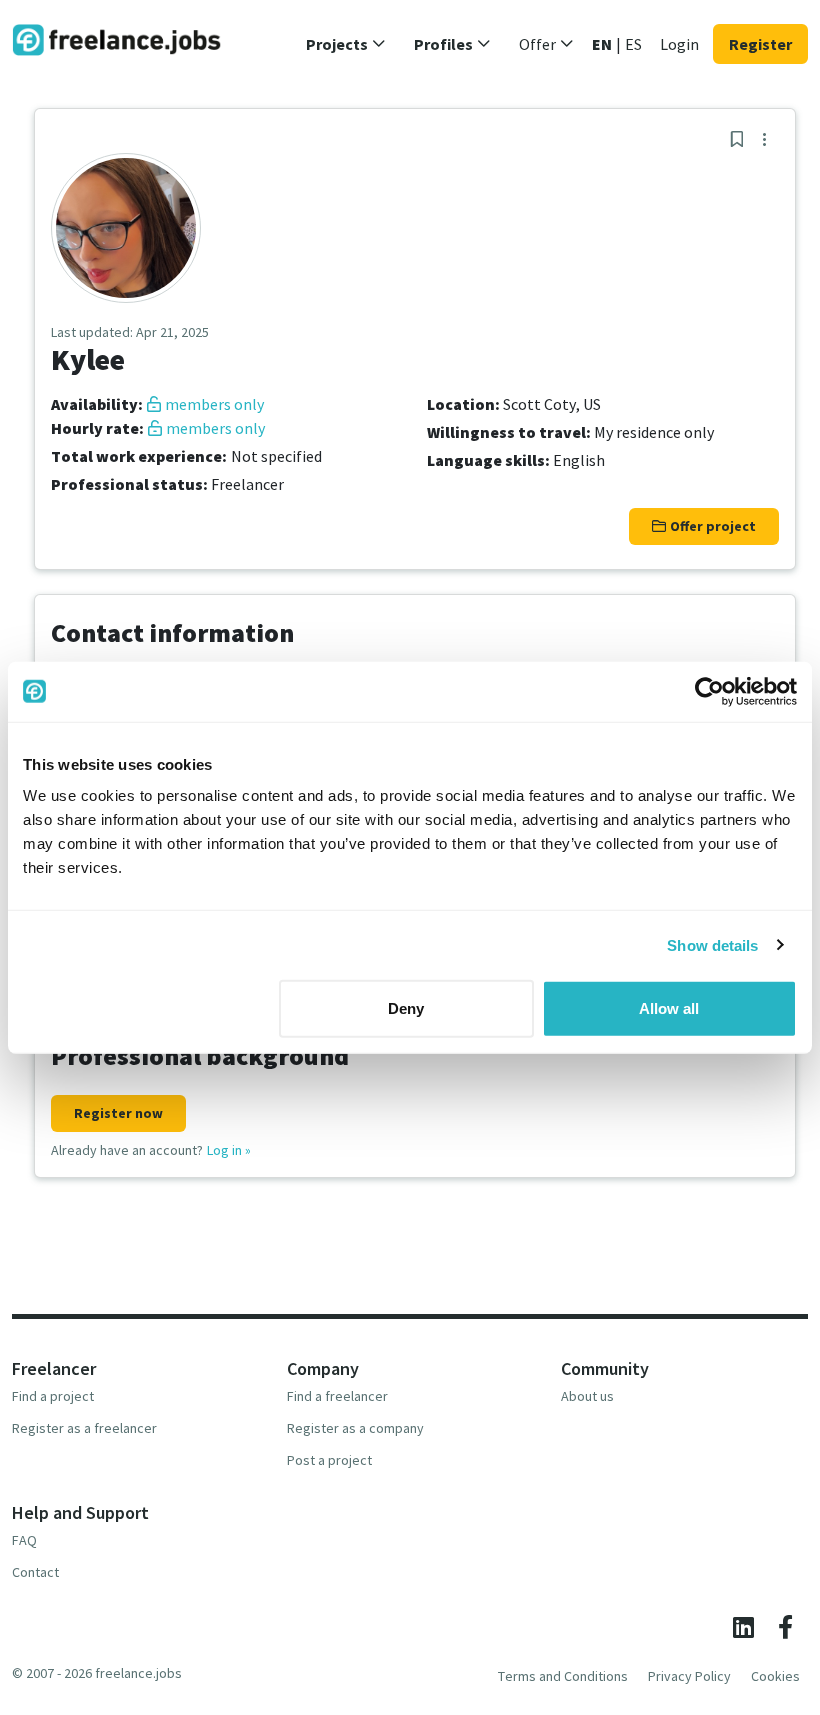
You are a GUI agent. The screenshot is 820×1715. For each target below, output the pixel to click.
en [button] (602, 44)
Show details (712, 944)
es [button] (633, 44)
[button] (346, 44)
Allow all (669, 1008)
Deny (406, 1008)
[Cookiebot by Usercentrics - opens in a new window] (709, 691)
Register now (118, 1113)
